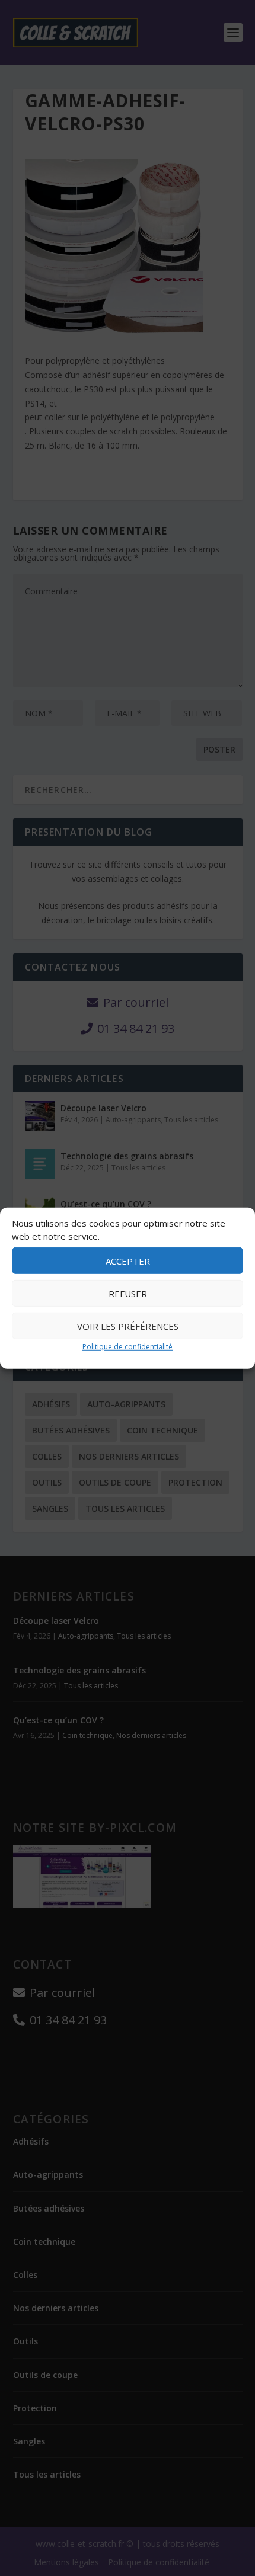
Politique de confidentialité (128, 1347)
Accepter (128, 1261)
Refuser (128, 1294)
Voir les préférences (128, 1326)
